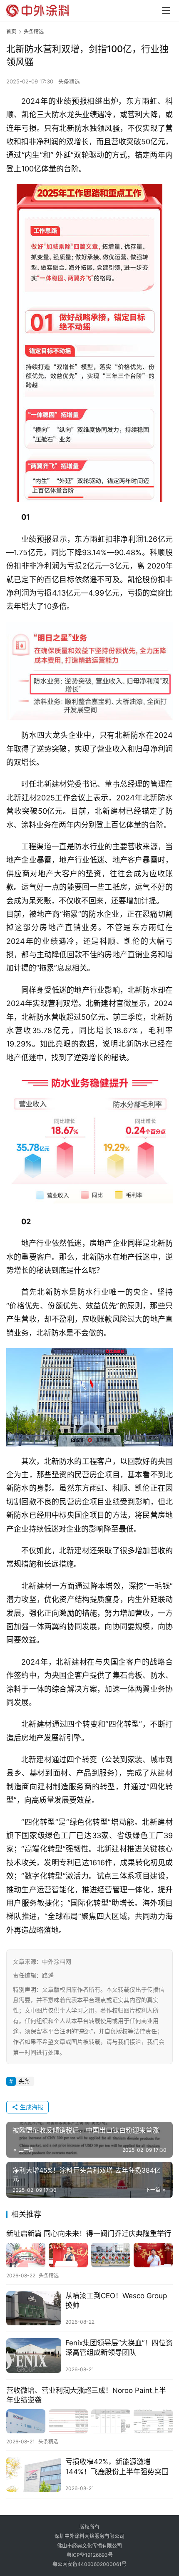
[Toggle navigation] (166, 10)
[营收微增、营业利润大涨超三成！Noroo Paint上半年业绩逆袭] (89, 2421)
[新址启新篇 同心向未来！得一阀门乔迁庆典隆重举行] (89, 2255)
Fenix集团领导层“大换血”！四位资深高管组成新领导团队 (119, 2348)
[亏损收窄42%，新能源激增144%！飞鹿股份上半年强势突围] (34, 2474)
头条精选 (69, 81)
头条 (24, 2081)
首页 (11, 31)
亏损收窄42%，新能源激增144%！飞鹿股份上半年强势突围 (117, 2467)
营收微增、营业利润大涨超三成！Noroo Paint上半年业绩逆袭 (86, 2395)
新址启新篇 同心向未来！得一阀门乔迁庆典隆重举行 (89, 2234)
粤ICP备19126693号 (90, 2555)
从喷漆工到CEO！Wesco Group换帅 (116, 2301)
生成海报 (31, 2107)
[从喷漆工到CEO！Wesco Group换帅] (34, 2308)
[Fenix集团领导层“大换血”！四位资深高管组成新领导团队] (34, 2356)
